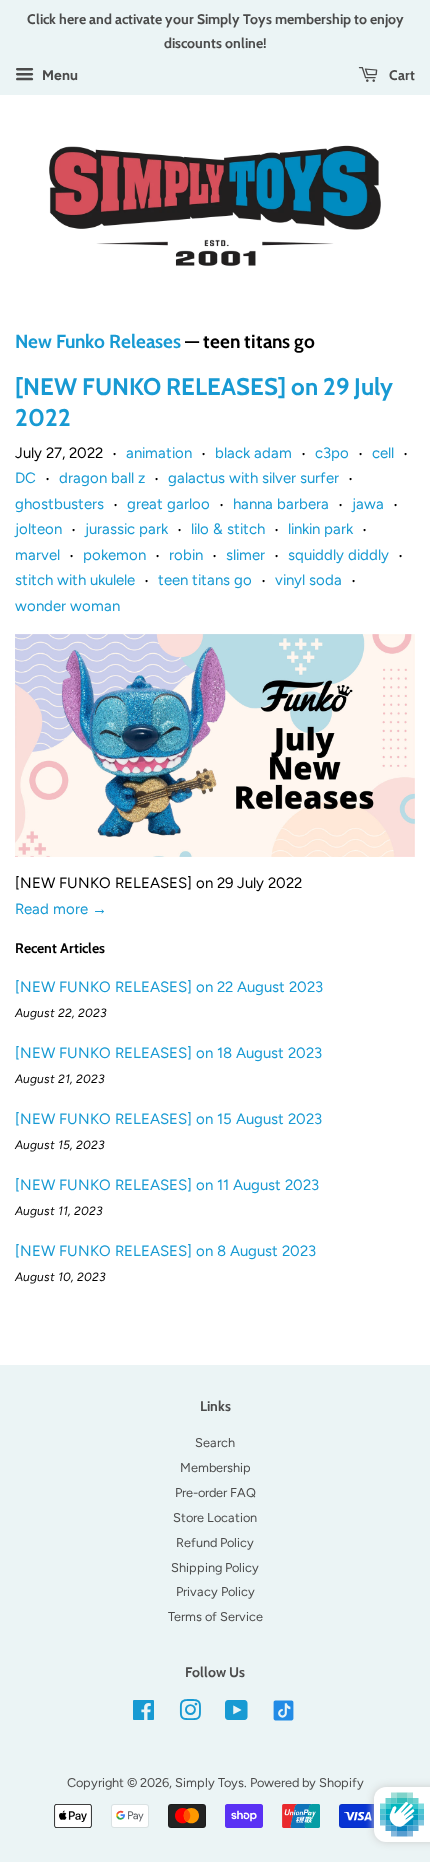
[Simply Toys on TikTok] (285, 1709)
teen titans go (205, 580)
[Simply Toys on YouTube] (236, 1714)
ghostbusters (59, 504)
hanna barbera (281, 504)
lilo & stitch (228, 529)
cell (383, 453)
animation (159, 453)
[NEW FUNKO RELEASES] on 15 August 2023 (168, 1119)
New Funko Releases (98, 341)
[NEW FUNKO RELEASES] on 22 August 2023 (169, 987)
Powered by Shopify (307, 1782)
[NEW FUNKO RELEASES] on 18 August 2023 (168, 1053)
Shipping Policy (215, 1567)
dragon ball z (102, 478)
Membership (215, 1467)
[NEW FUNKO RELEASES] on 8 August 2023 (165, 1251)
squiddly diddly (338, 555)
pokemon (114, 555)
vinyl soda (308, 580)
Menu (58, 75)
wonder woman (67, 606)
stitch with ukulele (75, 580)
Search (215, 1442)
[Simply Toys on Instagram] (190, 1714)
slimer (245, 555)
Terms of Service (215, 1616)
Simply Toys (209, 1782)
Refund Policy (215, 1542)
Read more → (61, 909)
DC (25, 478)
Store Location (215, 1517)
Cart (400, 74)
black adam (253, 453)
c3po (332, 453)
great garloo (168, 504)
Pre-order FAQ (215, 1492)
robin (186, 555)
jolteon (38, 529)
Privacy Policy (215, 1591)
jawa (368, 504)
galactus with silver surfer (253, 478)
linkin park (320, 529)
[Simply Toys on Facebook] (143, 1714)
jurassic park (126, 529)
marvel (37, 555)
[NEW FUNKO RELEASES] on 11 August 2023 (167, 1185)
